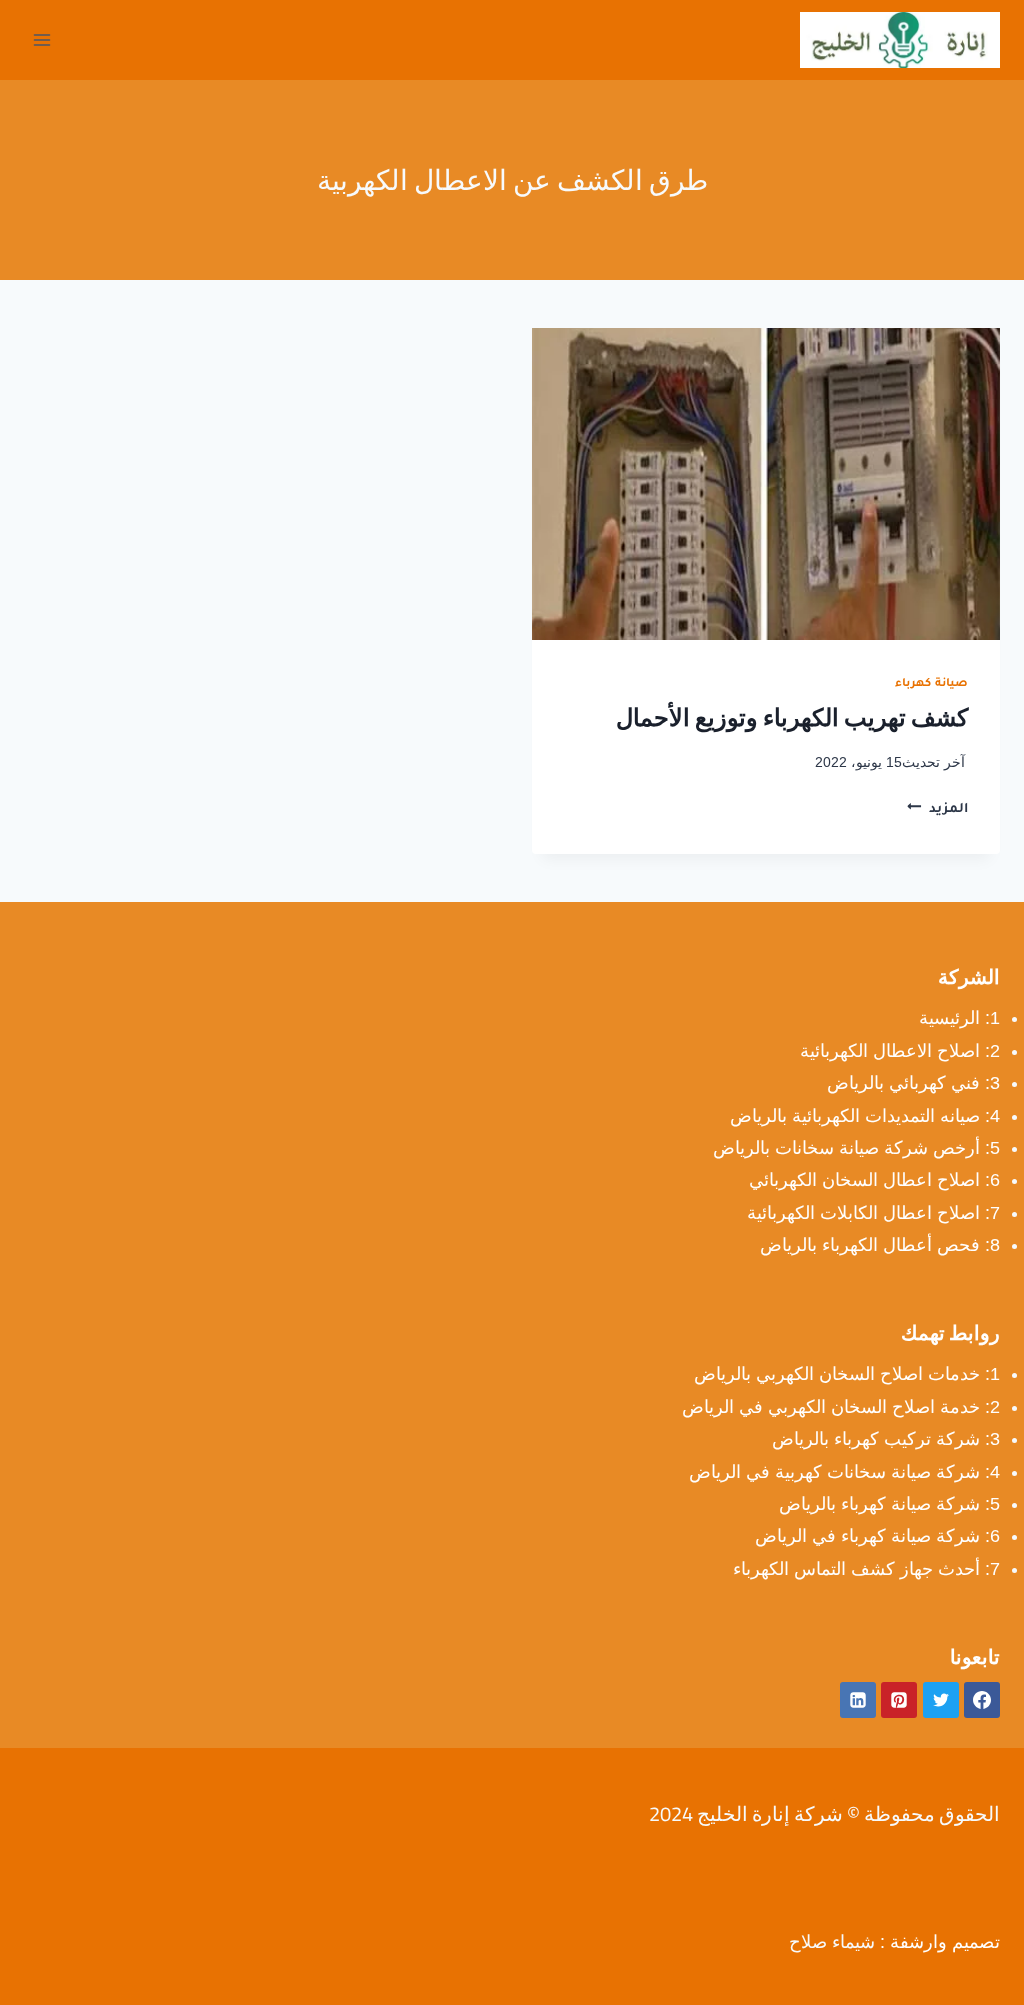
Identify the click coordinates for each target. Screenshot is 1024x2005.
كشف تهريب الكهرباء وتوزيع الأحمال (792, 717)
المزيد (937, 810)
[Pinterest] (899, 1700)
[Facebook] (982, 1700)
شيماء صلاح (832, 1942)
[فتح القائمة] (42, 39)
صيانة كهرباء (931, 684)
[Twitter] (941, 1700)
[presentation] (766, 484)
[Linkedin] (858, 1700)
